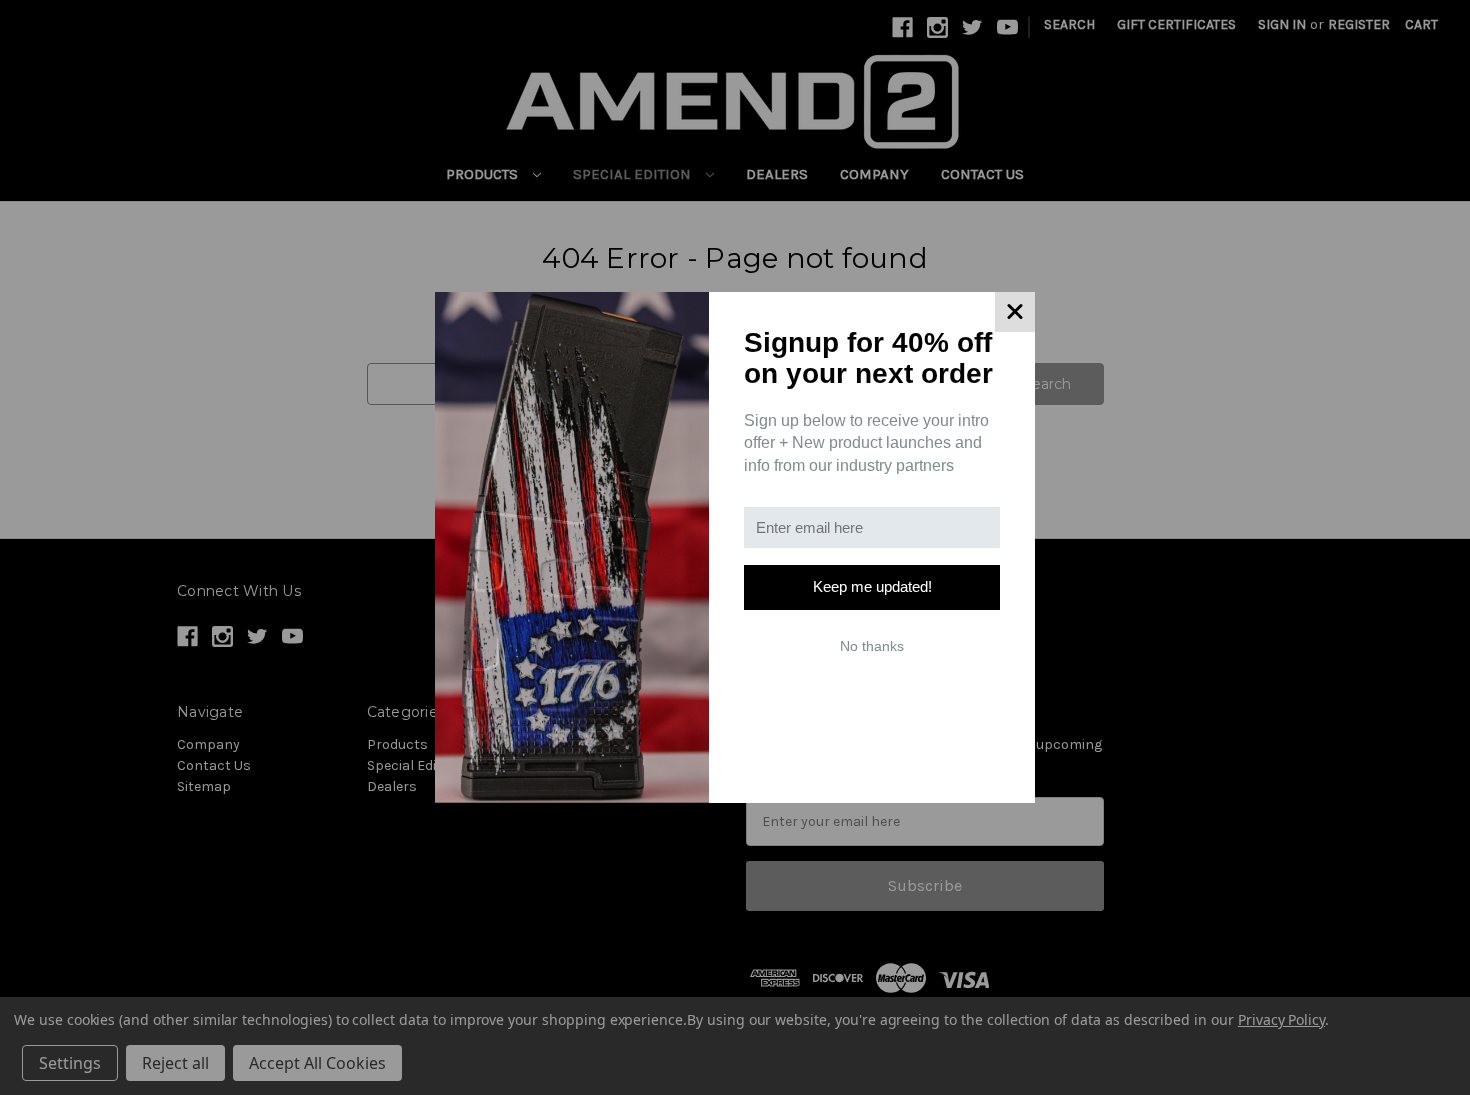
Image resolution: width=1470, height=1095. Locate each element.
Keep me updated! (872, 586)
